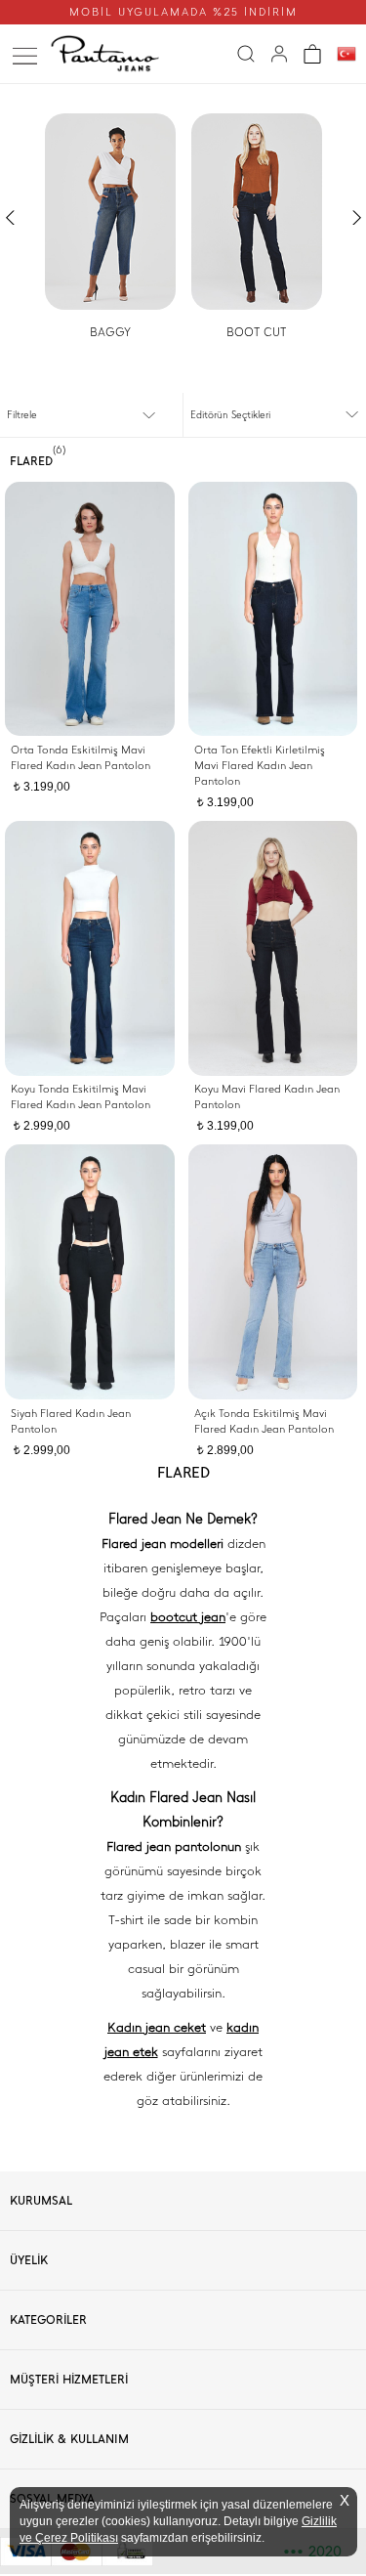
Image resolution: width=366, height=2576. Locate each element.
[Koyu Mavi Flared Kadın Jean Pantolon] (273, 948)
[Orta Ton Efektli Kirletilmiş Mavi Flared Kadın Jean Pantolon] (273, 609)
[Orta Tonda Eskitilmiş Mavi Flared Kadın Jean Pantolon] (90, 609)
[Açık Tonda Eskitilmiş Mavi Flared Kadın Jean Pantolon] (273, 1272)
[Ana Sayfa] (110, 54)
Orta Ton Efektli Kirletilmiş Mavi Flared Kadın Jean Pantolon (260, 765)
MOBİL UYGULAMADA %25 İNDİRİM (183, 12)
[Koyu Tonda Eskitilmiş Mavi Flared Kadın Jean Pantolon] (90, 948)
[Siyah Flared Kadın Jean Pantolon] (90, 1272)
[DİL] (346, 55)
